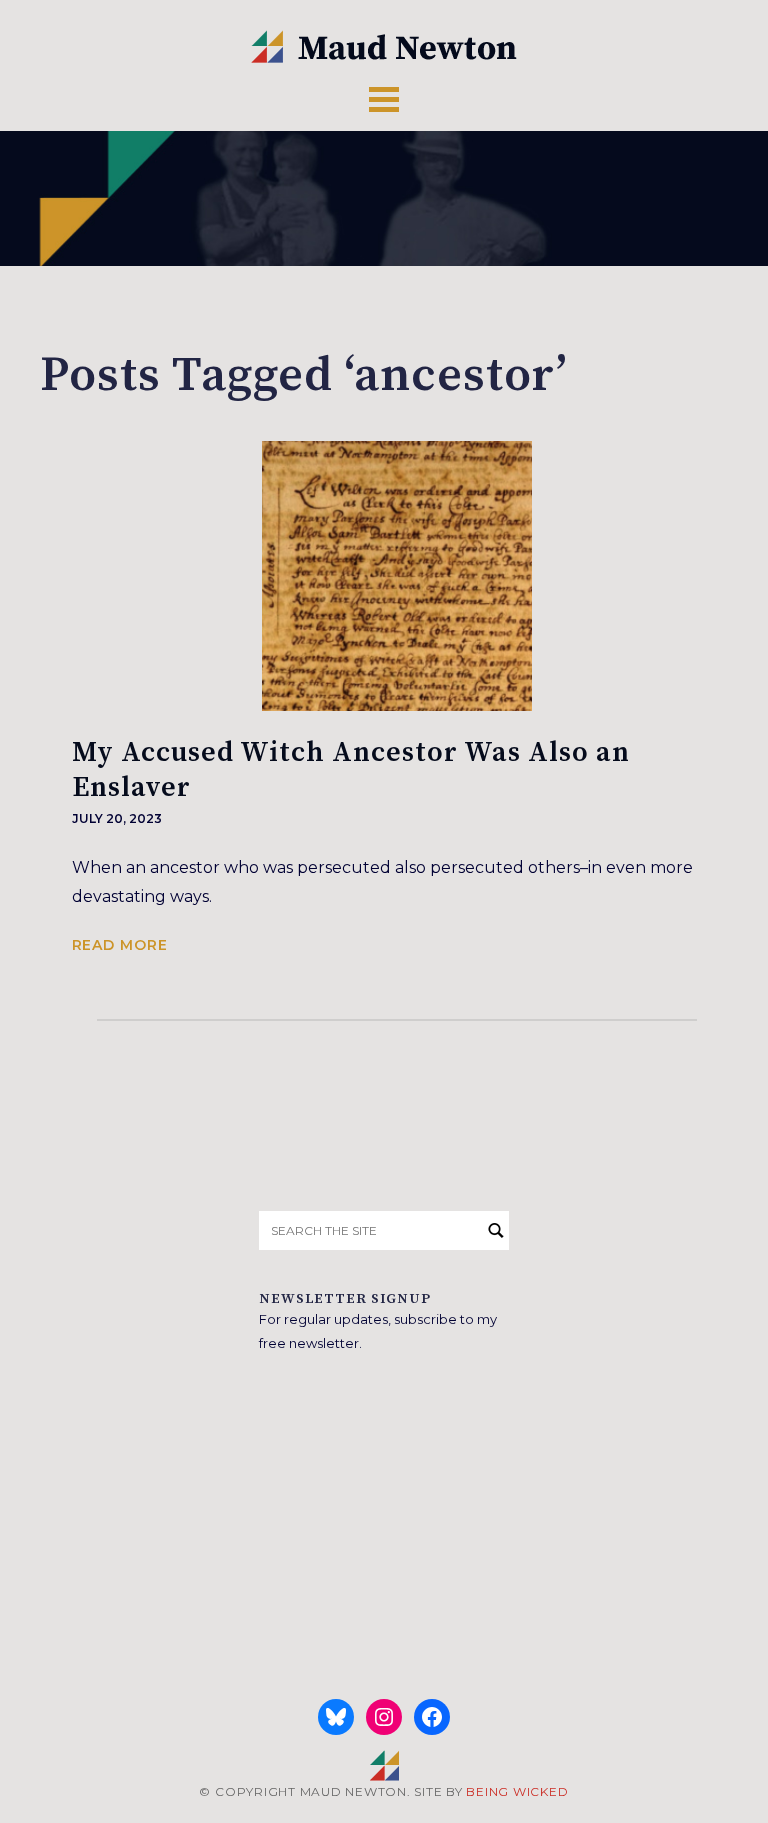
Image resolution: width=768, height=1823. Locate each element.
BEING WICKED (517, 1791)
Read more (120, 945)
